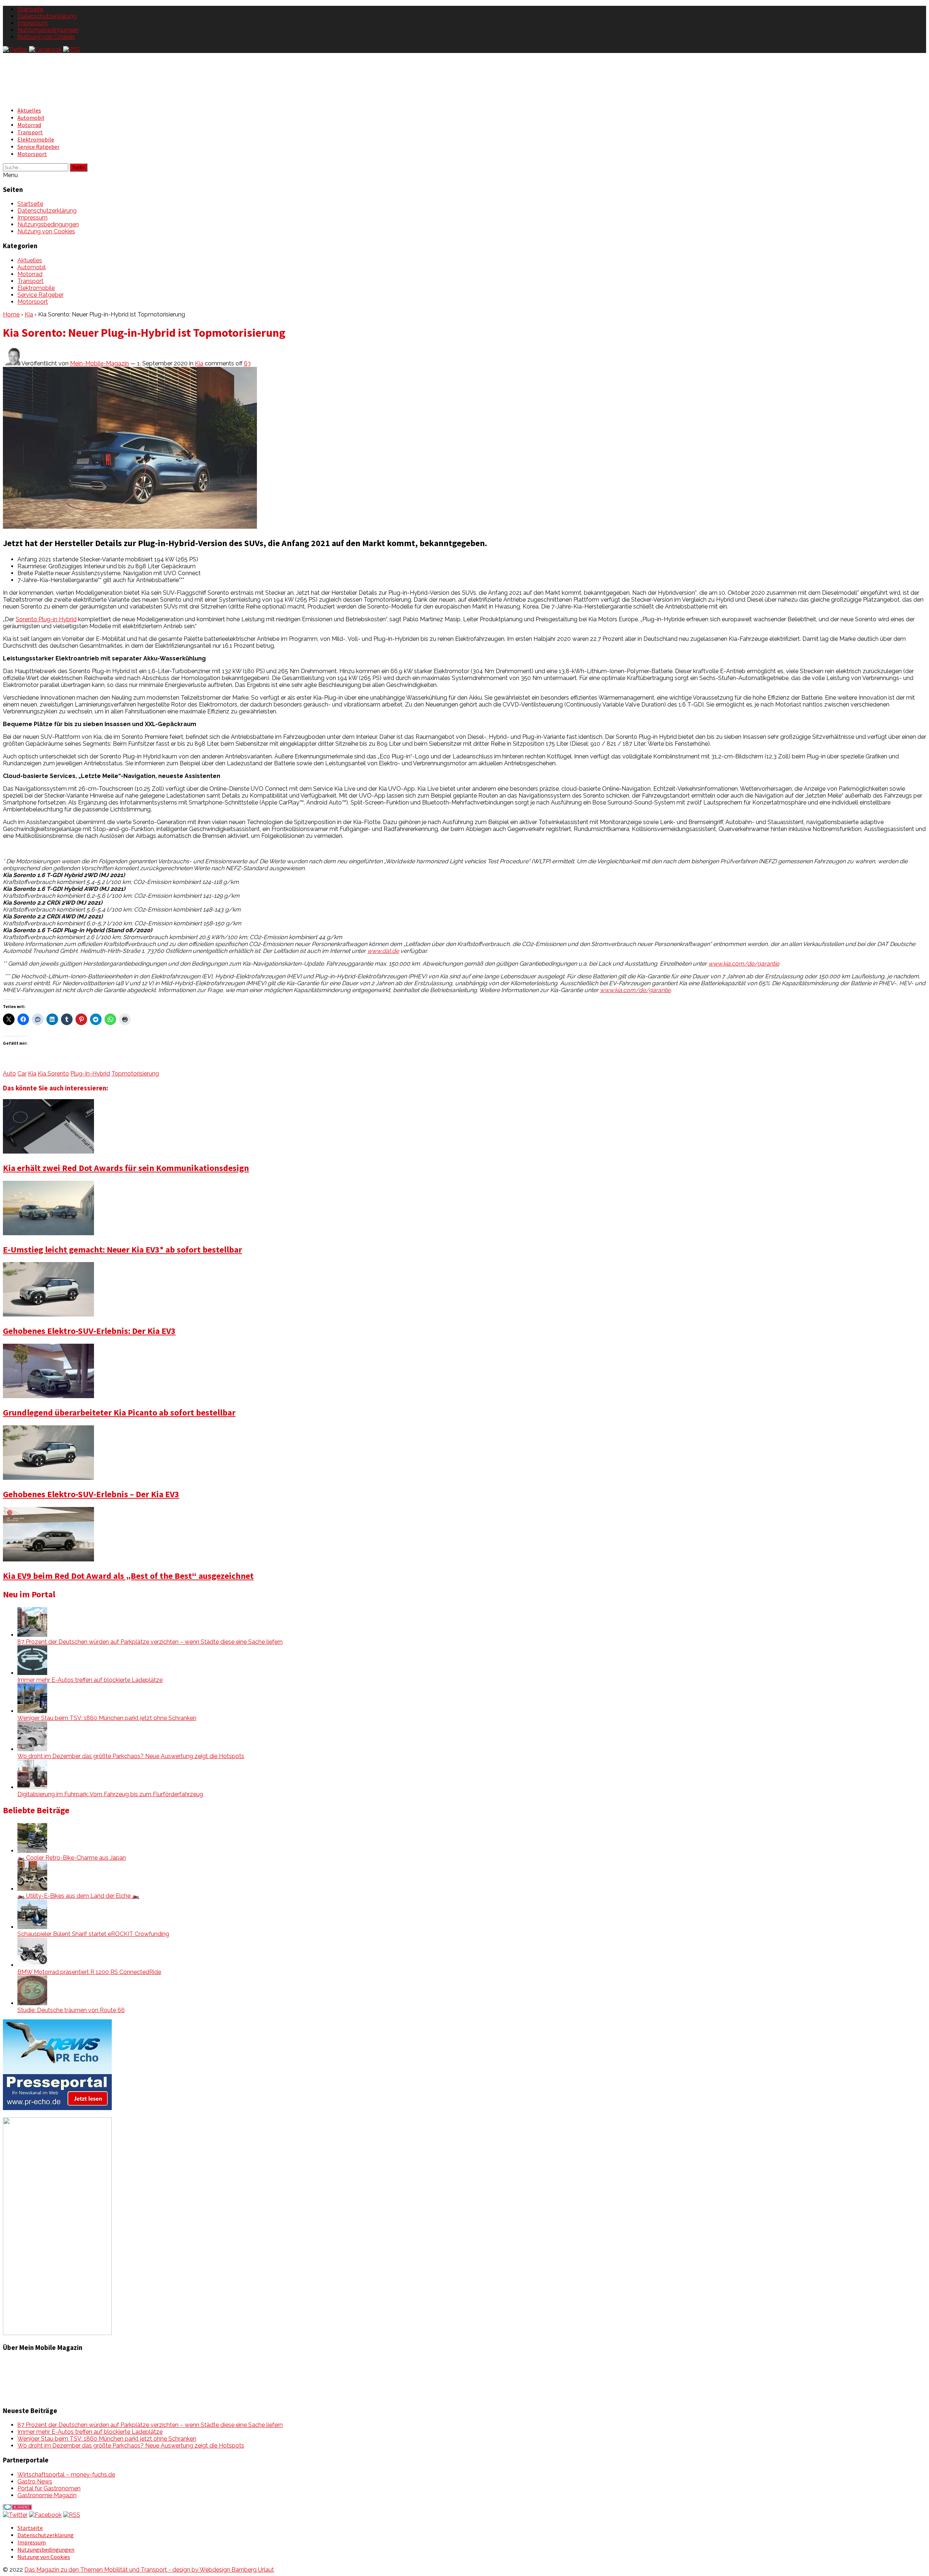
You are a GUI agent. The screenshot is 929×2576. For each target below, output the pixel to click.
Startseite (30, 9)
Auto (9, 1074)
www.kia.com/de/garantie (744, 964)
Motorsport (32, 154)
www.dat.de (383, 951)
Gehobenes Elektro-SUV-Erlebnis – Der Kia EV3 (91, 1494)
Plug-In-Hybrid (90, 1074)
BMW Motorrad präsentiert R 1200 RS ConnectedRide (89, 1972)
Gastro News (35, 2481)
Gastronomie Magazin (47, 2495)
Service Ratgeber (38, 147)
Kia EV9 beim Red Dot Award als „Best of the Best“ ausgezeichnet (128, 1576)
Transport (30, 132)
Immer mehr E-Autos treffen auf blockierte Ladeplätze (90, 1680)
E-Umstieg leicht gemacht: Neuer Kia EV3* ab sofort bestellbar (122, 1250)
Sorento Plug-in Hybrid (46, 619)
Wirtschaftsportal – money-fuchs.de (66, 2475)
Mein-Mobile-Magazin (99, 363)
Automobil (31, 118)
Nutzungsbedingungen (48, 30)
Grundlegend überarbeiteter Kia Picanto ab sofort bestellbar (119, 1412)
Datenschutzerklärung (47, 16)
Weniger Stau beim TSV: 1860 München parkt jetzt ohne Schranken (107, 1718)
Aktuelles (29, 110)
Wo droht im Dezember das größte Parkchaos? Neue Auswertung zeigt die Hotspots (131, 1756)
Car (22, 1074)
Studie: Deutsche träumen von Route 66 (71, 2010)
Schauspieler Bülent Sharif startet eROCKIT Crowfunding (93, 1934)
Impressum (32, 23)
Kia (29, 314)
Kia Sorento (53, 1074)
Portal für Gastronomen (49, 2488)
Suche (79, 167)
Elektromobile (36, 139)
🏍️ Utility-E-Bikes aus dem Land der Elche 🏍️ (78, 1896)
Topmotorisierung (135, 1074)
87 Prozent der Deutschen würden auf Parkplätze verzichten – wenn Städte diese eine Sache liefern (150, 1642)
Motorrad (29, 125)
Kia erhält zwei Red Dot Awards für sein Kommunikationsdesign (126, 1168)
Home (11, 314)
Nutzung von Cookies (46, 37)
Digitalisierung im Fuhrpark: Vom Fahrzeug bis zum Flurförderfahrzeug (110, 1794)
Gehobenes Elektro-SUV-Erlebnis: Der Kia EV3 (89, 1331)
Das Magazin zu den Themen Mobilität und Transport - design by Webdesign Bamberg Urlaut (149, 2570)
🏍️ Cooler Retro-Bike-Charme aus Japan (72, 1858)
